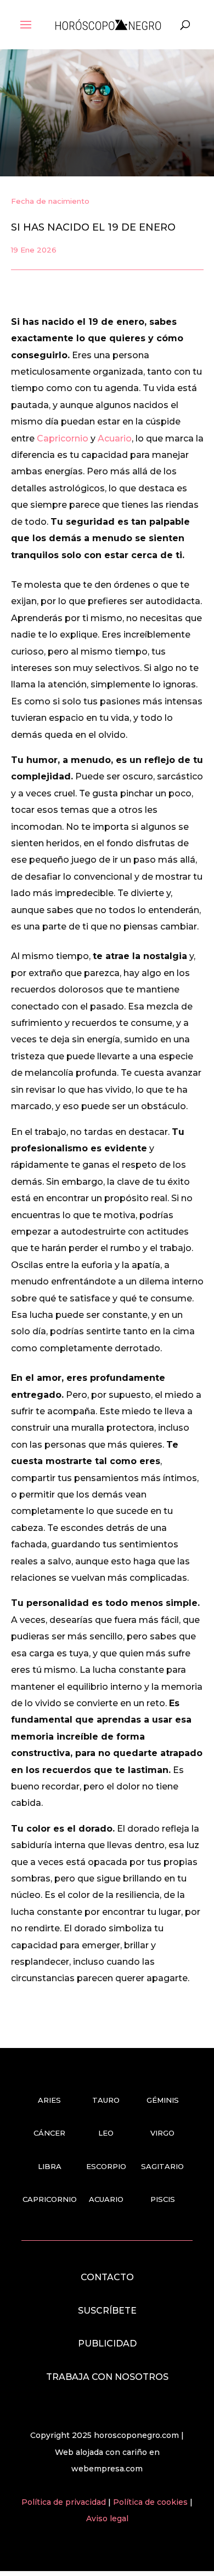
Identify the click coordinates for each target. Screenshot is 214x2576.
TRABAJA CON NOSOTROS (107, 2377)
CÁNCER (49, 2133)
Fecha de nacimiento (50, 201)
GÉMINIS (163, 2100)
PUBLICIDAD (107, 2343)
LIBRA (50, 2166)
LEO (106, 2133)
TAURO (106, 2100)
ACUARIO (106, 2199)
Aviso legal (107, 2518)
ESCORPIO (106, 2166)
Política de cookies (151, 2502)
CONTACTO (107, 2277)
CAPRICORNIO (50, 2199)
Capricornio (63, 438)
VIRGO (162, 2133)
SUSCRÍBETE (107, 2311)
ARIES (49, 2100)
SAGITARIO (162, 2166)
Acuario (115, 438)
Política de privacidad (65, 2502)
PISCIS (163, 2199)
